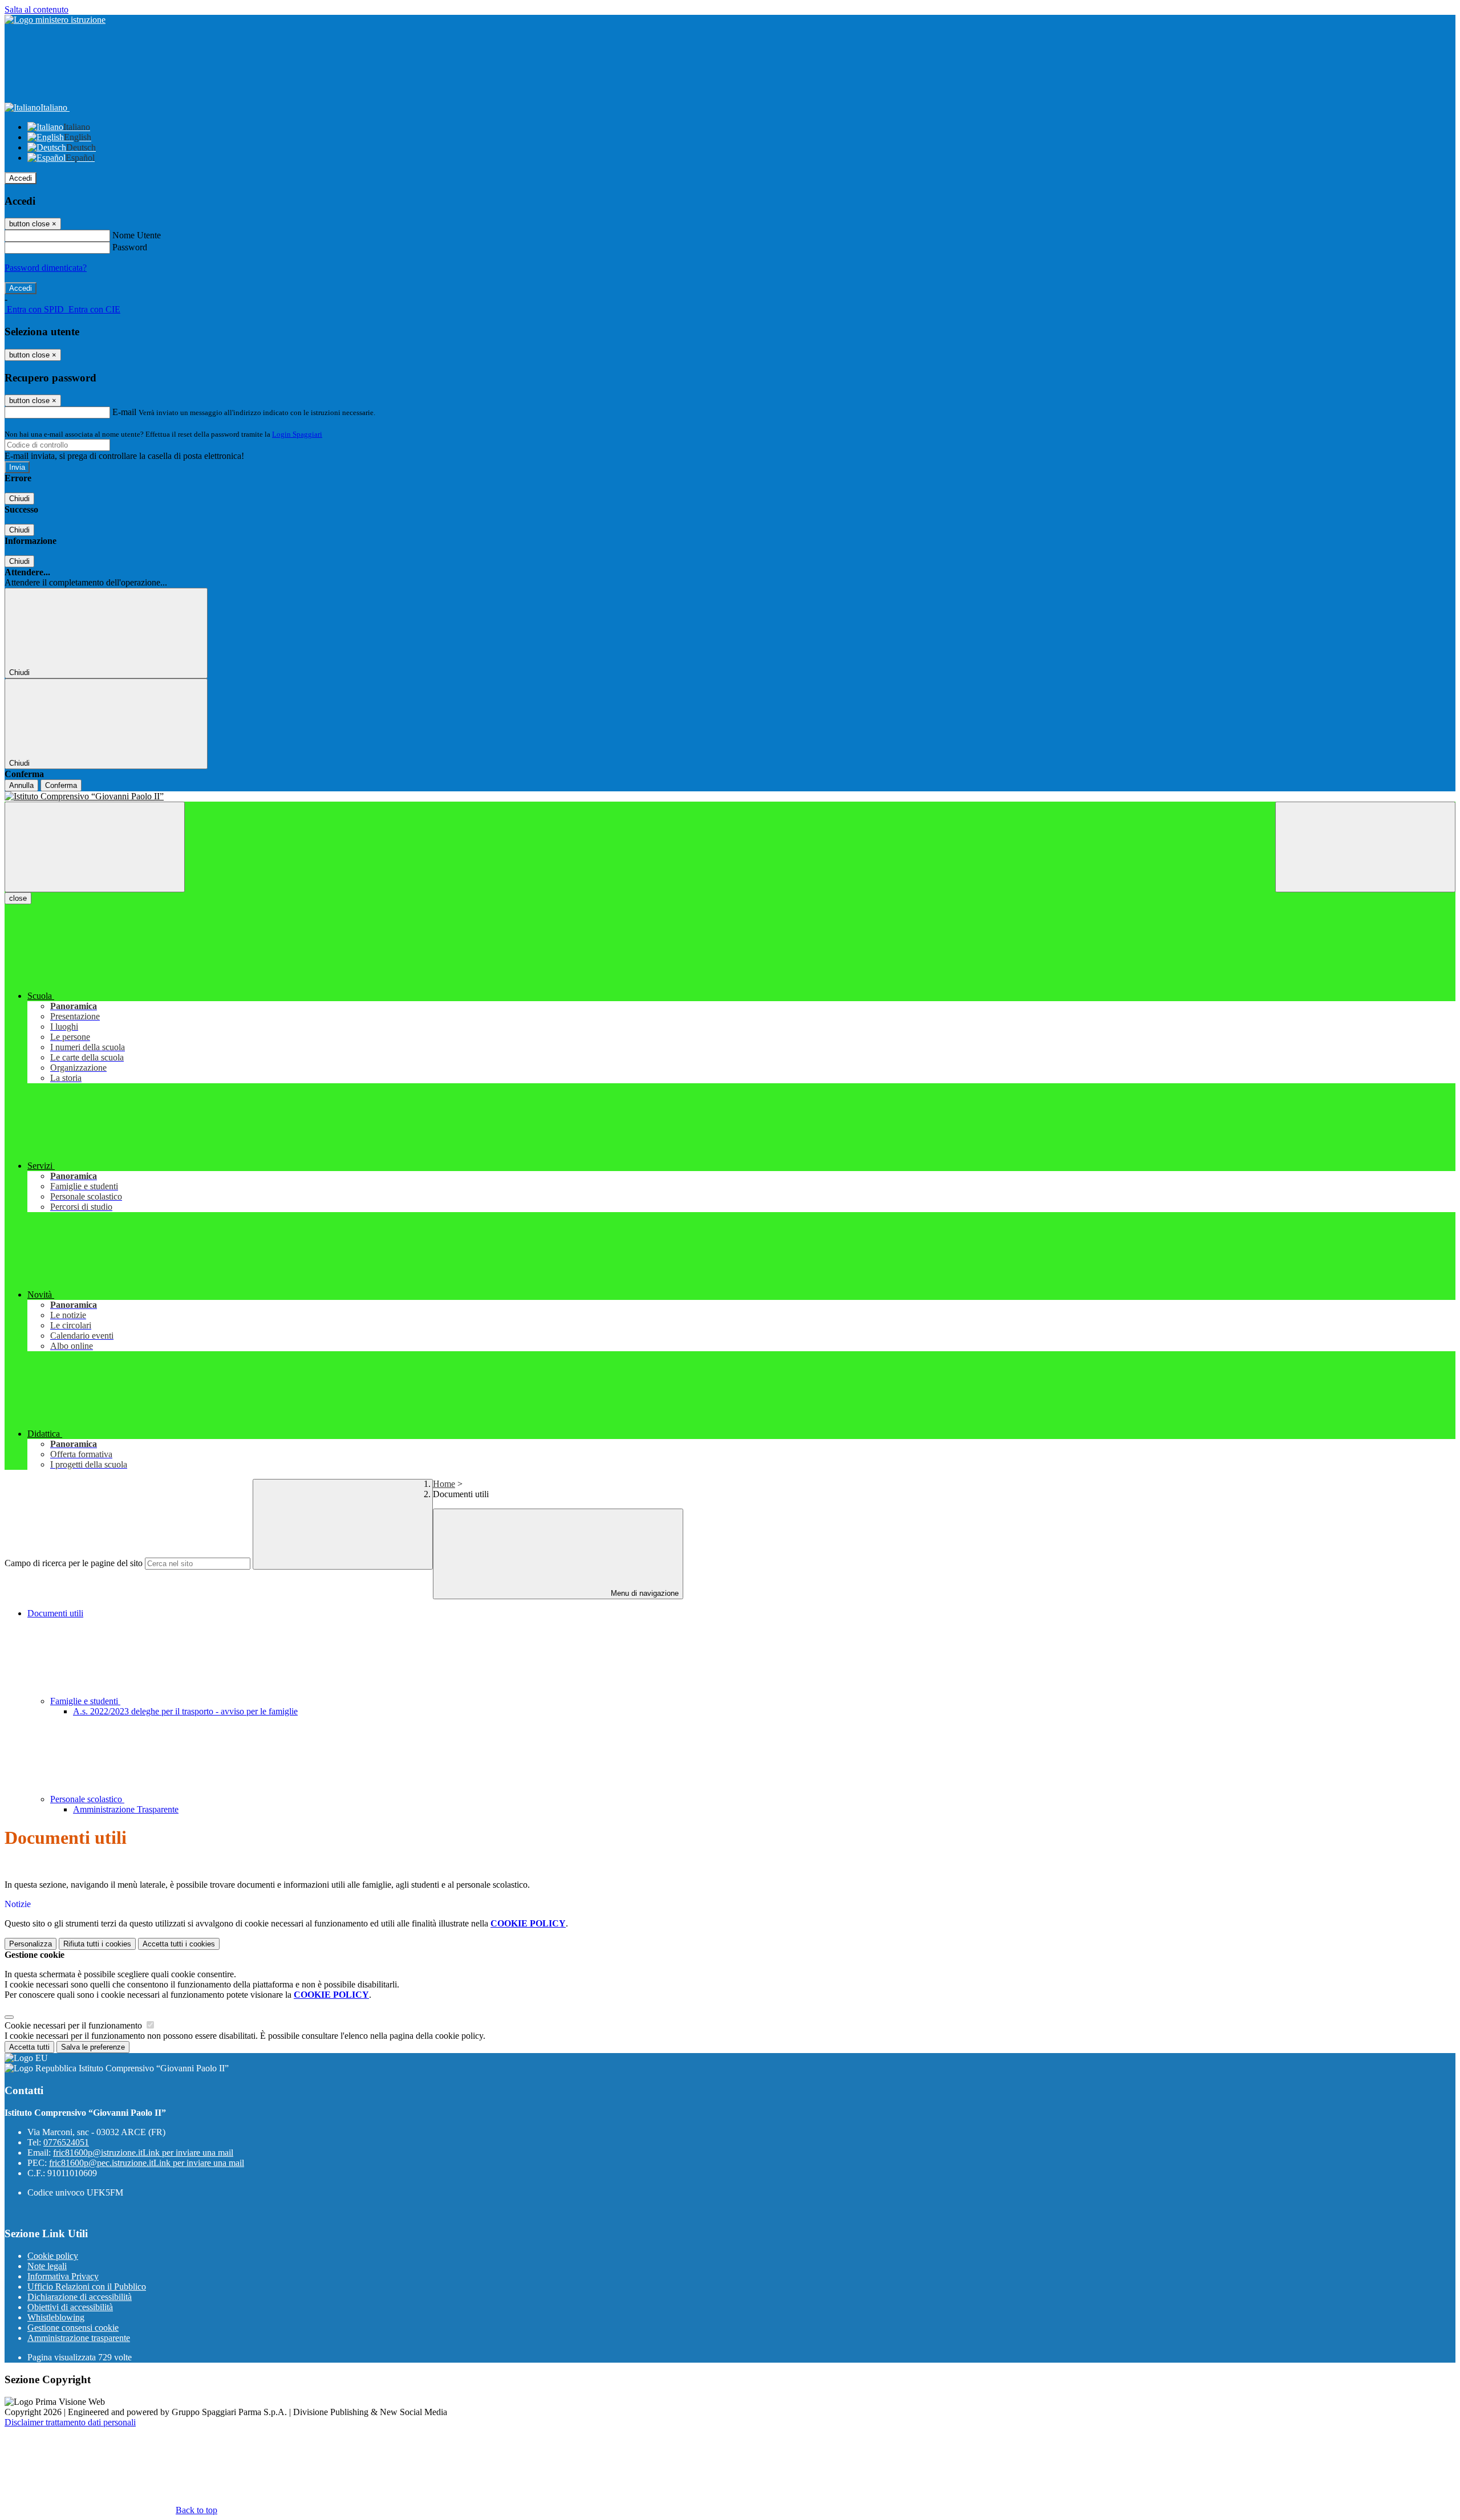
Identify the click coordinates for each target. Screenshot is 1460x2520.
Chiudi (19, 499)
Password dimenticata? (46, 268)
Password (130, 247)
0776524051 (66, 2142)
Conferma (61, 785)
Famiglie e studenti (85, 1701)
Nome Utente (137, 235)
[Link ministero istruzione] (55, 20)
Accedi (21, 178)
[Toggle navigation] (95, 847)
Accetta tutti (179, 1944)
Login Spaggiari (297, 434)
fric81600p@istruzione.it (143, 2153)
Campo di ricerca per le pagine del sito (74, 1563)
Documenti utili (55, 1613)
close (18, 898)
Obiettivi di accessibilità (70, 2307)
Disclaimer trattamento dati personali (70, 2422)
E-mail (124, 412)
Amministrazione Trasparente (126, 1809)
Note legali (47, 2266)
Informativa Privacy (63, 2276)
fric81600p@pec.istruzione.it (147, 2163)
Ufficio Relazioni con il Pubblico (87, 2287)
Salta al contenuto (36, 9)
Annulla (21, 785)
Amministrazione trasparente (79, 2338)
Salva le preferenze (93, 2047)
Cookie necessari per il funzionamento (74, 2025)
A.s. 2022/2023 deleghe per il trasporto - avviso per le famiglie (185, 1711)
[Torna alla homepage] (730, 796)
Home (444, 1484)
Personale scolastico (87, 1799)
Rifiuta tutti (97, 1944)
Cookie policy (53, 2256)
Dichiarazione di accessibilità (80, 2297)
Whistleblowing (56, 2317)
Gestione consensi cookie (73, 2328)
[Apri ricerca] (1365, 847)
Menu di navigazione (644, 1593)
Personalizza (31, 1944)
